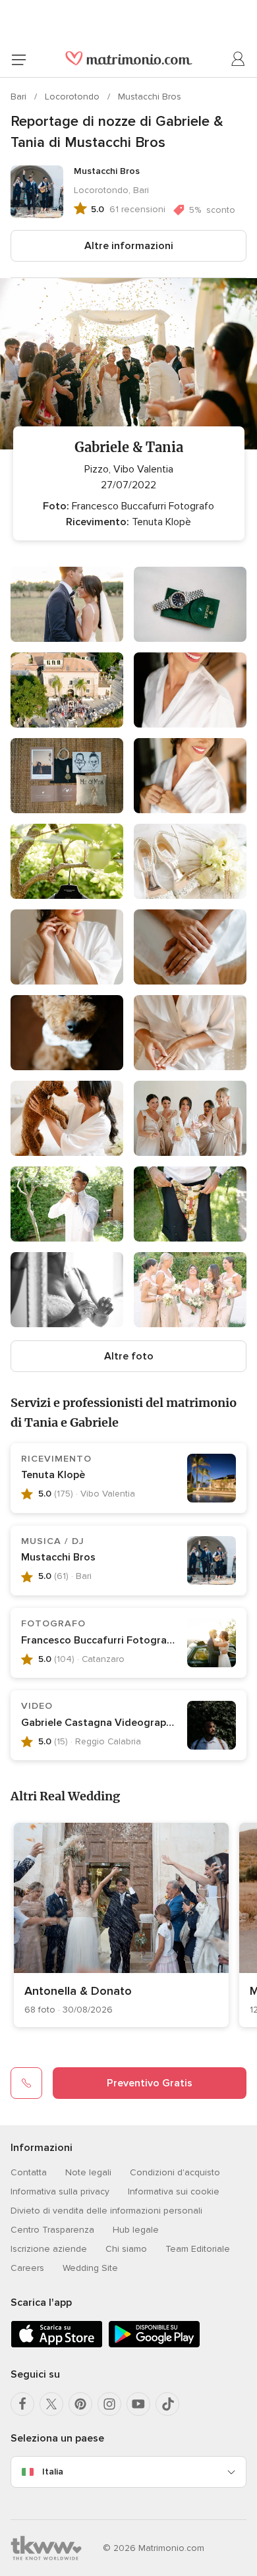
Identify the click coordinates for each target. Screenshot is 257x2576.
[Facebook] (22, 2404)
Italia (53, 2472)
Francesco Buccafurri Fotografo (100, 1640)
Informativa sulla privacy (60, 2191)
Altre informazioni (129, 246)
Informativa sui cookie (174, 2191)
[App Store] (57, 2345)
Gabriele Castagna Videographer (101, 1723)
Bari (20, 97)
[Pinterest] (80, 2404)
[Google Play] (154, 2345)
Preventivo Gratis (150, 2083)
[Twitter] (51, 2404)
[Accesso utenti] (239, 59)
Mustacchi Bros (150, 97)
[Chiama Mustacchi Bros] (26, 2083)
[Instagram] (109, 2404)
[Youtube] (138, 2404)
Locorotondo (73, 97)
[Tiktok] (167, 2404)
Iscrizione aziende (49, 2249)
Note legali (88, 2172)
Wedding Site (90, 2268)
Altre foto (129, 1356)
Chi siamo (126, 2249)
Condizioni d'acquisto (175, 2172)
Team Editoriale (198, 2249)
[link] (121, 1925)
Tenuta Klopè (53, 1475)
